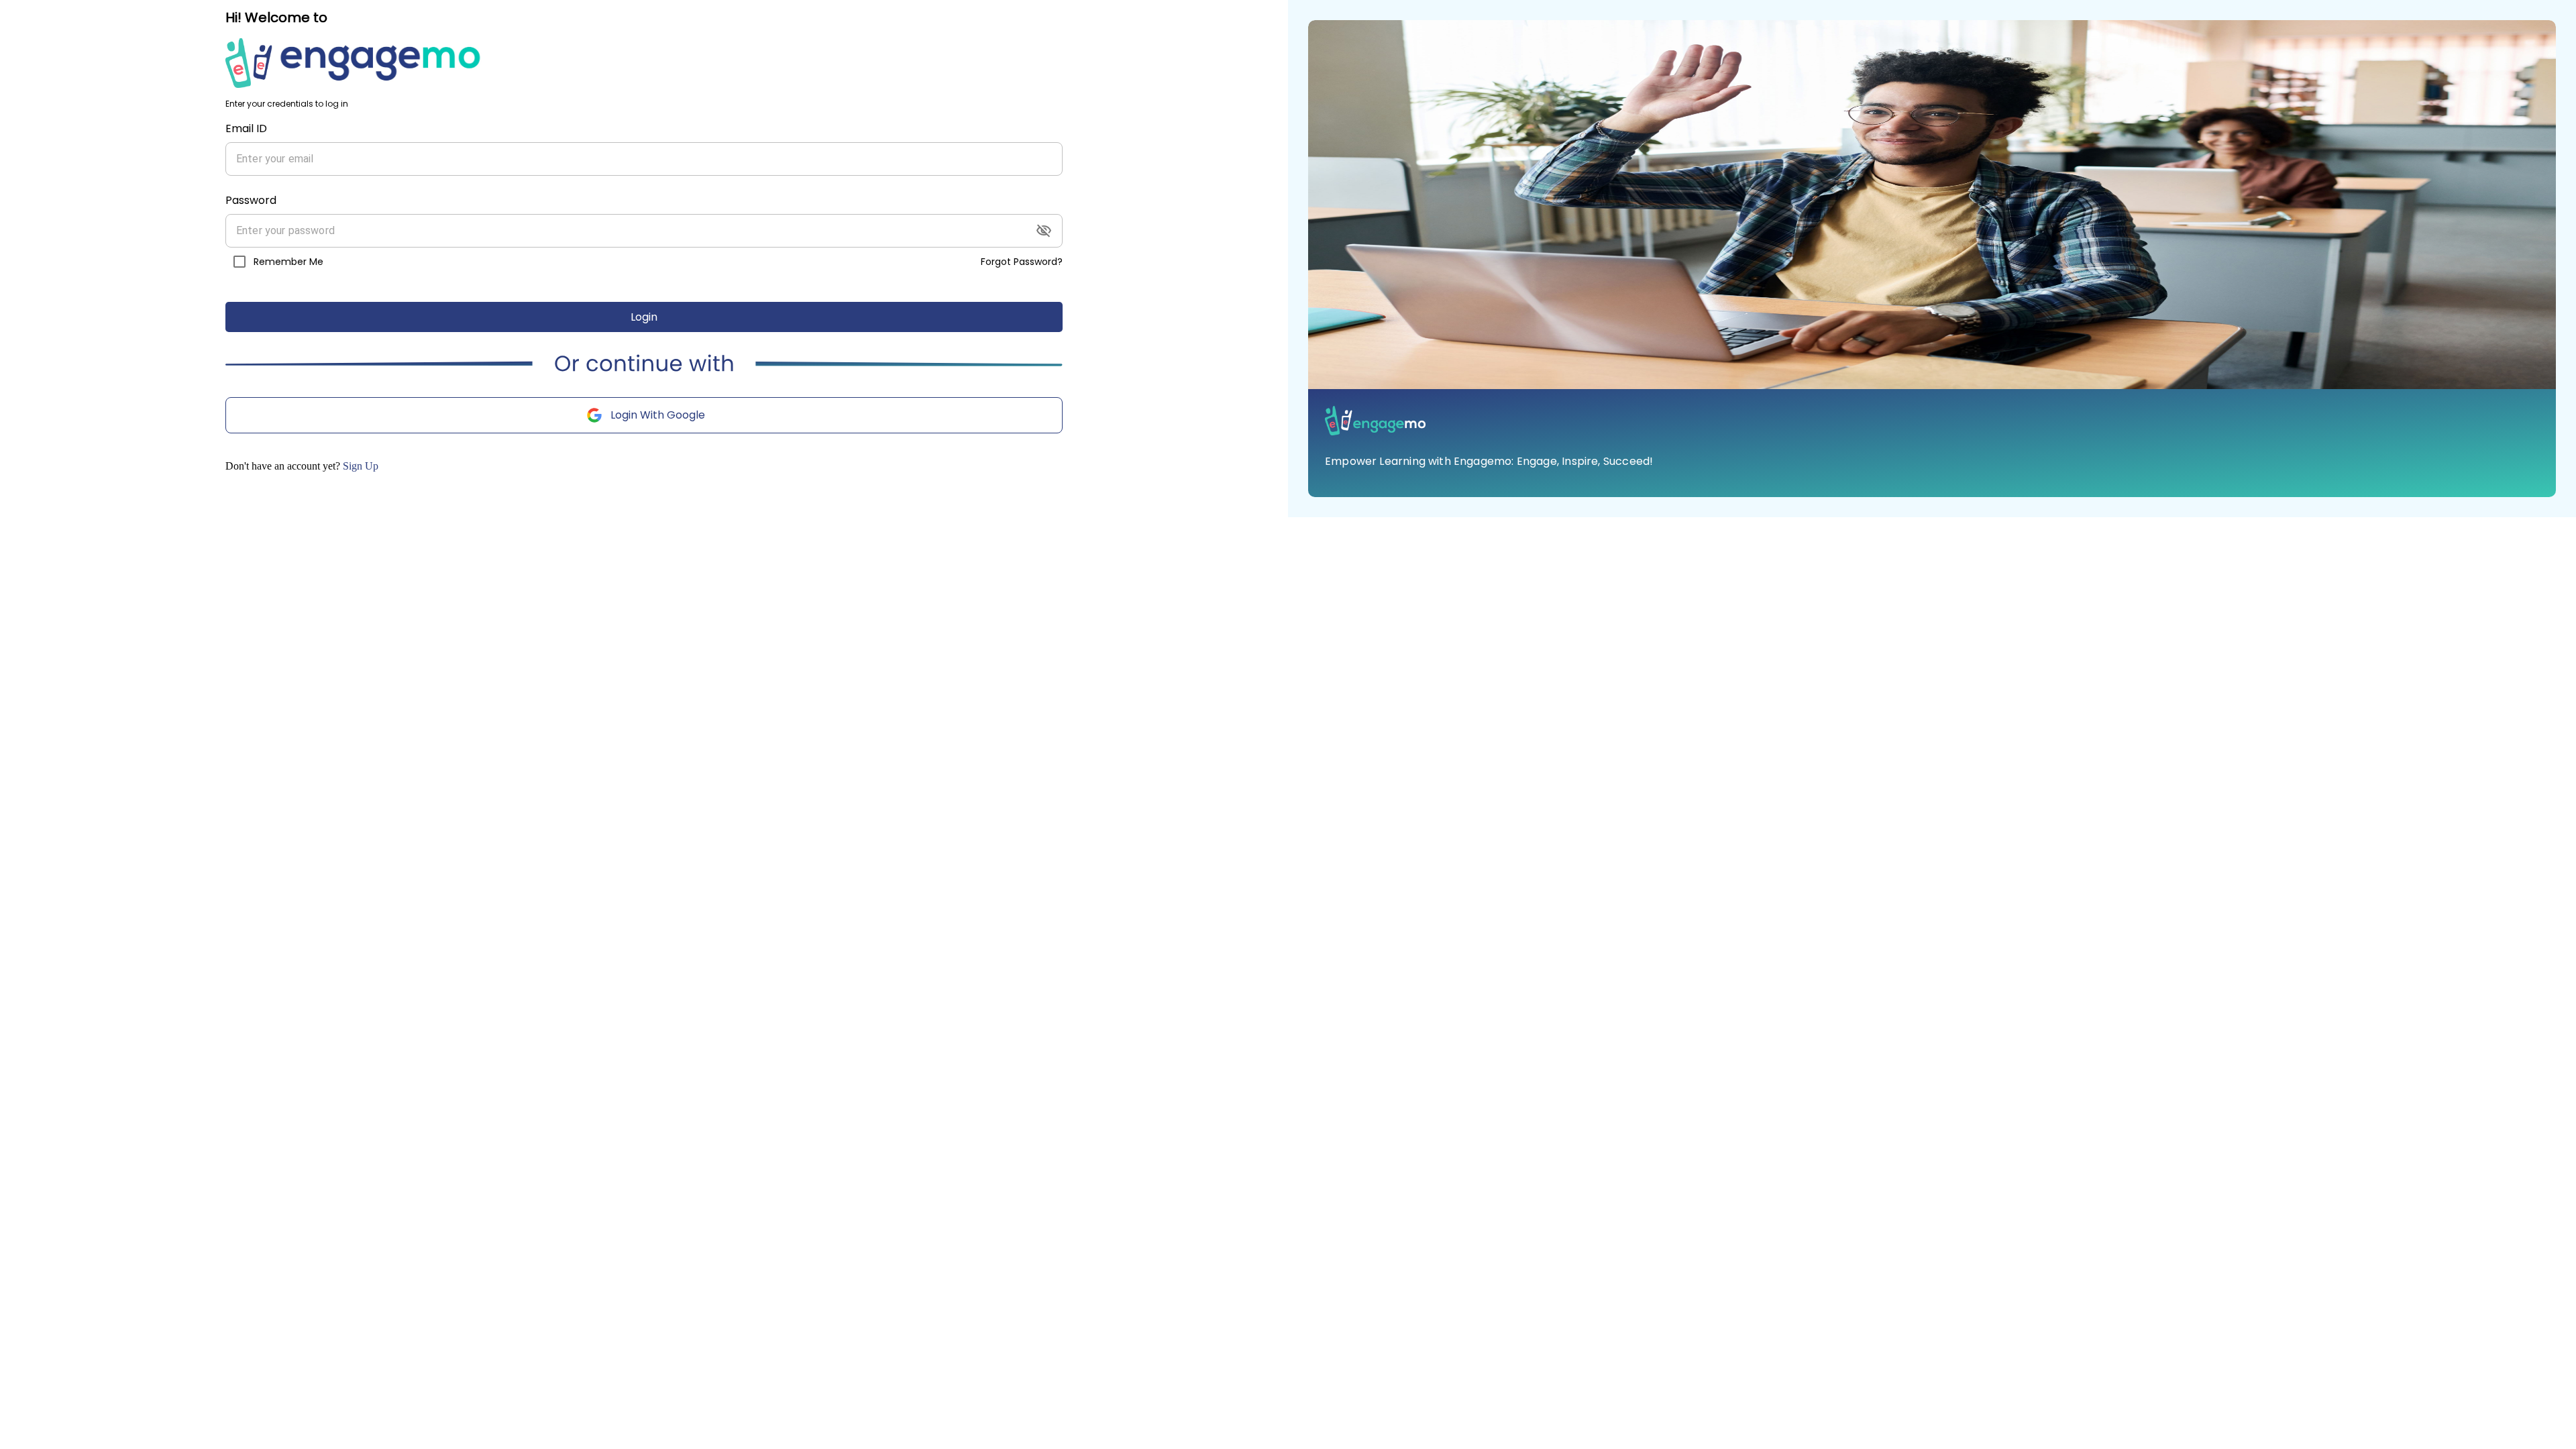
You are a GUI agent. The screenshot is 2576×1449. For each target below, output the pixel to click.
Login (644, 317)
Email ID (246, 128)
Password (251, 200)
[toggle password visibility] (1044, 231)
